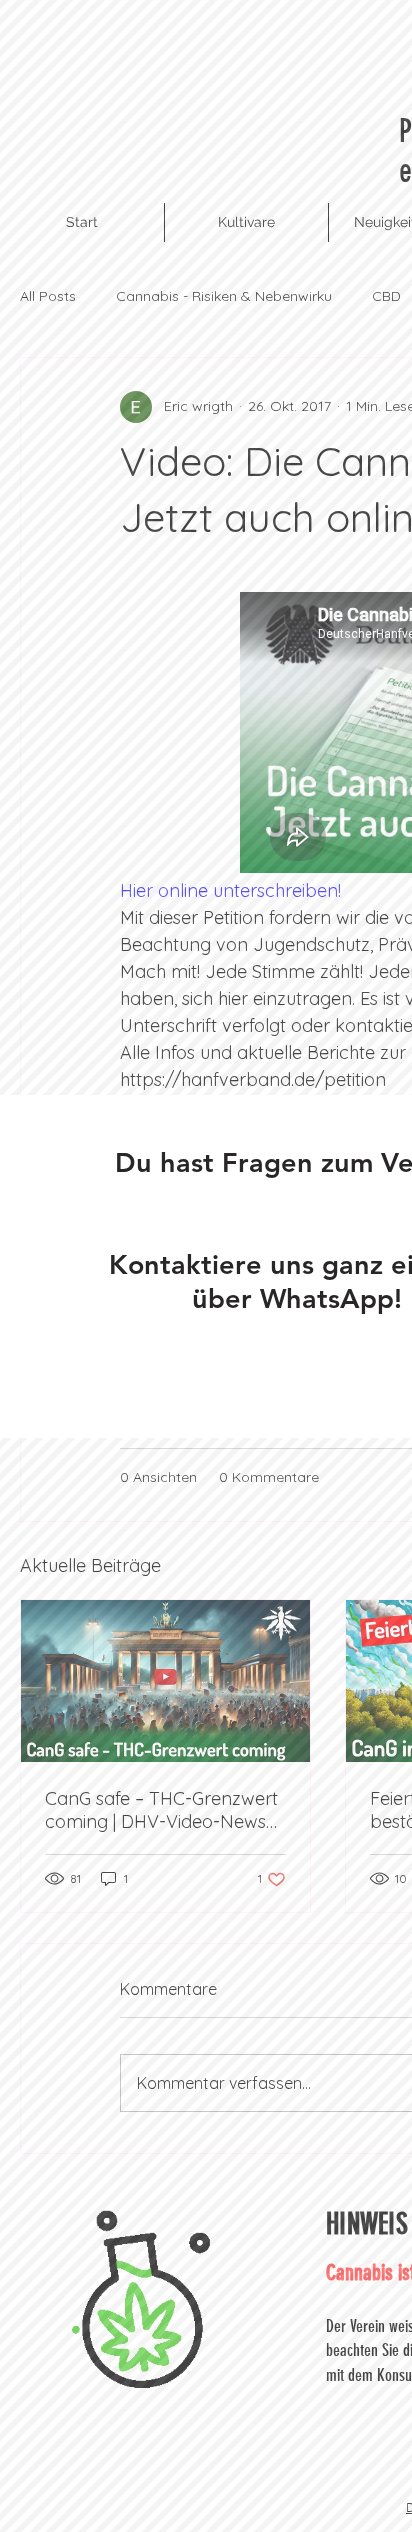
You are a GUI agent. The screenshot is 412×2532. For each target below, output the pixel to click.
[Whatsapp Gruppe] (297, 1377)
